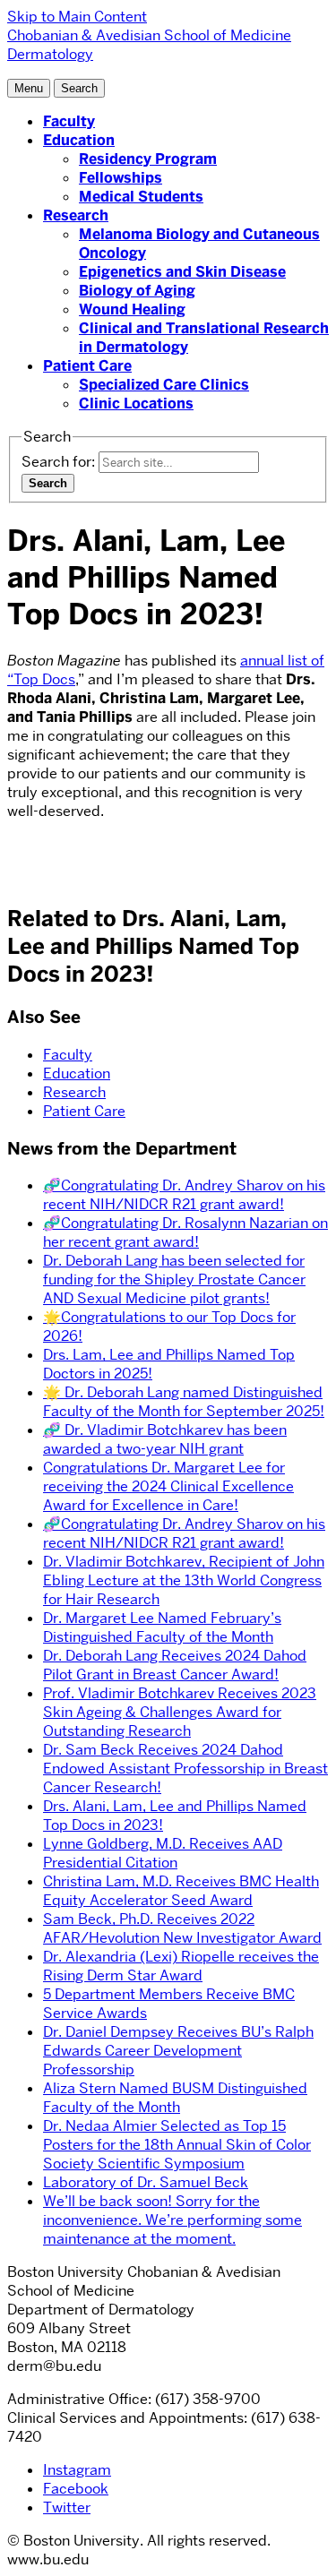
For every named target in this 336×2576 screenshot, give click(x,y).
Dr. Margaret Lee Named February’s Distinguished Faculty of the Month (162, 1627)
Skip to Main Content (77, 17)
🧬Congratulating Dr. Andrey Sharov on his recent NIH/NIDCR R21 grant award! (184, 1195)
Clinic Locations (136, 404)
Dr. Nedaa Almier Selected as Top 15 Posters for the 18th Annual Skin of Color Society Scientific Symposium (177, 2145)
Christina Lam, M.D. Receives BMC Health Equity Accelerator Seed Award (181, 1891)
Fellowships (121, 178)
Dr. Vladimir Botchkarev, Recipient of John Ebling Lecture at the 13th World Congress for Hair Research (184, 1580)
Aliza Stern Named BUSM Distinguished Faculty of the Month (175, 2098)
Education (79, 140)
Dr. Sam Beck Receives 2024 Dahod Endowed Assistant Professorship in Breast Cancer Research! (185, 1769)
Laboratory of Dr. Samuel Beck (146, 2182)
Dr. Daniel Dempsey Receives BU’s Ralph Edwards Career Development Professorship (178, 2051)
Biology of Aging (137, 291)
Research (76, 215)
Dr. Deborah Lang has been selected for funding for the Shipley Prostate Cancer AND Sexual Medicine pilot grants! (174, 1279)
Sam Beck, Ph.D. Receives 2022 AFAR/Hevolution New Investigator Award (182, 1928)
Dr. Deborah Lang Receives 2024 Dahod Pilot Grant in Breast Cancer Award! (175, 1665)
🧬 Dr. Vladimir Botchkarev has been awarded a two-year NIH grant (165, 1439)
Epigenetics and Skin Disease (182, 272)
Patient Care (87, 366)
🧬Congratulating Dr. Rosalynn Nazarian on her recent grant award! (185, 1232)
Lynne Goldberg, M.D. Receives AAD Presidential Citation (163, 1853)
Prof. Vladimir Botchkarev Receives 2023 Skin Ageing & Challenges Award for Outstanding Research (180, 1712)
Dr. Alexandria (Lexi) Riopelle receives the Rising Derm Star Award (181, 1966)
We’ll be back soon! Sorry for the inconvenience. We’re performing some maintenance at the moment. (172, 2220)
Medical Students (141, 197)
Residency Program (148, 159)
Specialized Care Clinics (164, 385)
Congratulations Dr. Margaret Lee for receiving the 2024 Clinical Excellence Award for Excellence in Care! (168, 1486)
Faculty (69, 121)
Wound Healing (132, 309)
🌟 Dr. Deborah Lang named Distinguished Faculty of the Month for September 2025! (184, 1402)
